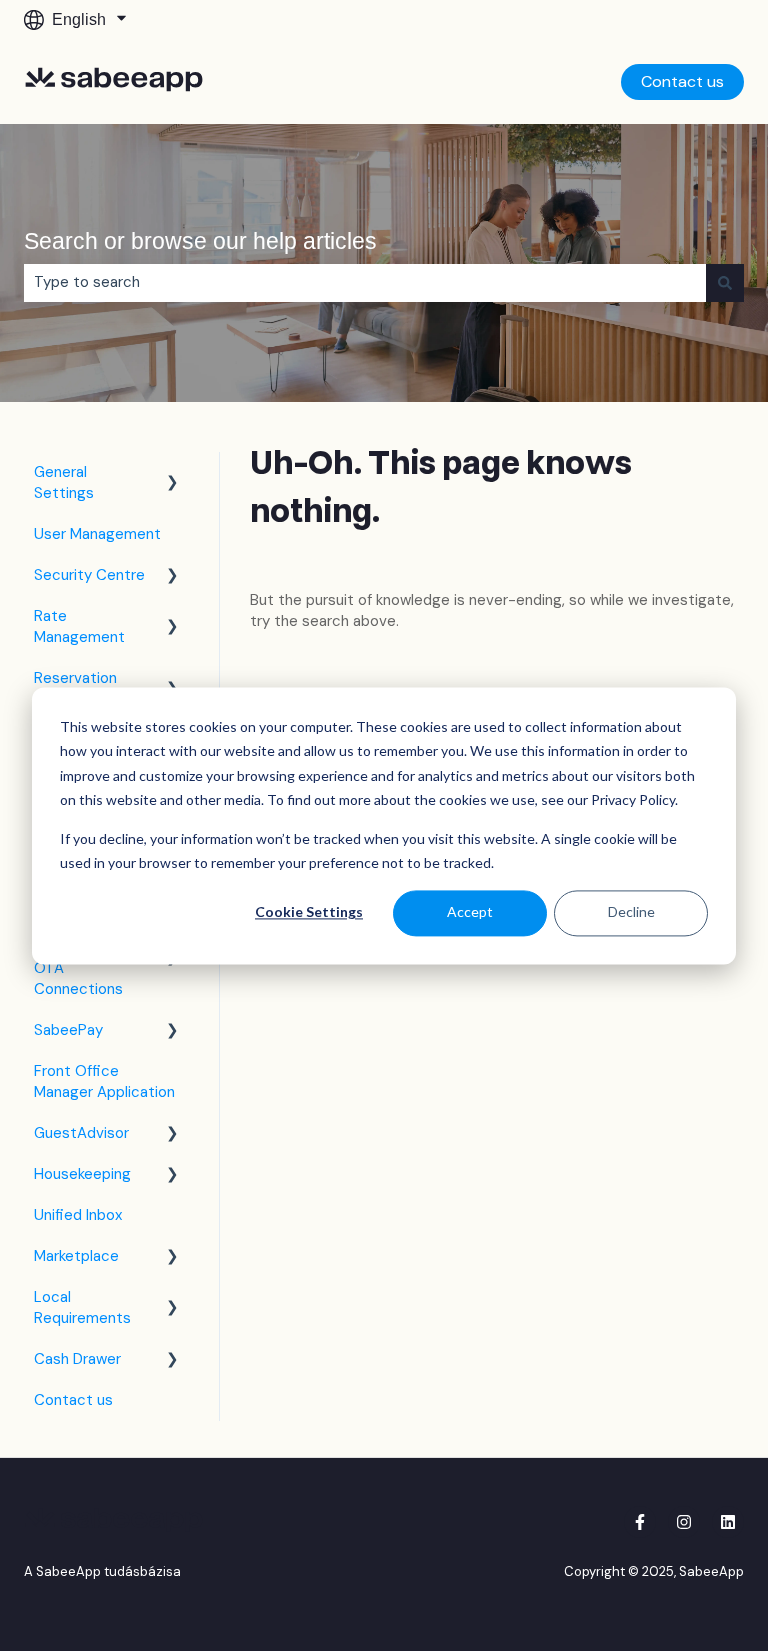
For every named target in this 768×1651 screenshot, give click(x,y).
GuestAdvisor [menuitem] (81, 1133)
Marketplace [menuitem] (76, 1256)
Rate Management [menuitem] (79, 626)
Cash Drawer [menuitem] (77, 1359)
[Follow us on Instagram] (684, 1522)
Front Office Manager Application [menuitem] (104, 1081)
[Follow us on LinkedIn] (728, 1522)
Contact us (682, 81)
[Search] (725, 282)
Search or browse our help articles (200, 241)
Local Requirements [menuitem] (82, 1307)
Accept (470, 912)
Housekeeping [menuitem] (82, 1174)
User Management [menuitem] (97, 534)
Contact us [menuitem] (73, 1400)
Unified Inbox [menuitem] (78, 1215)
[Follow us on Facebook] (640, 1522)
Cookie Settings (309, 912)
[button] (173, 474)
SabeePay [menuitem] (68, 1030)
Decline (631, 912)
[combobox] (365, 282)
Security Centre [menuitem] (89, 575)
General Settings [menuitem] (64, 482)
